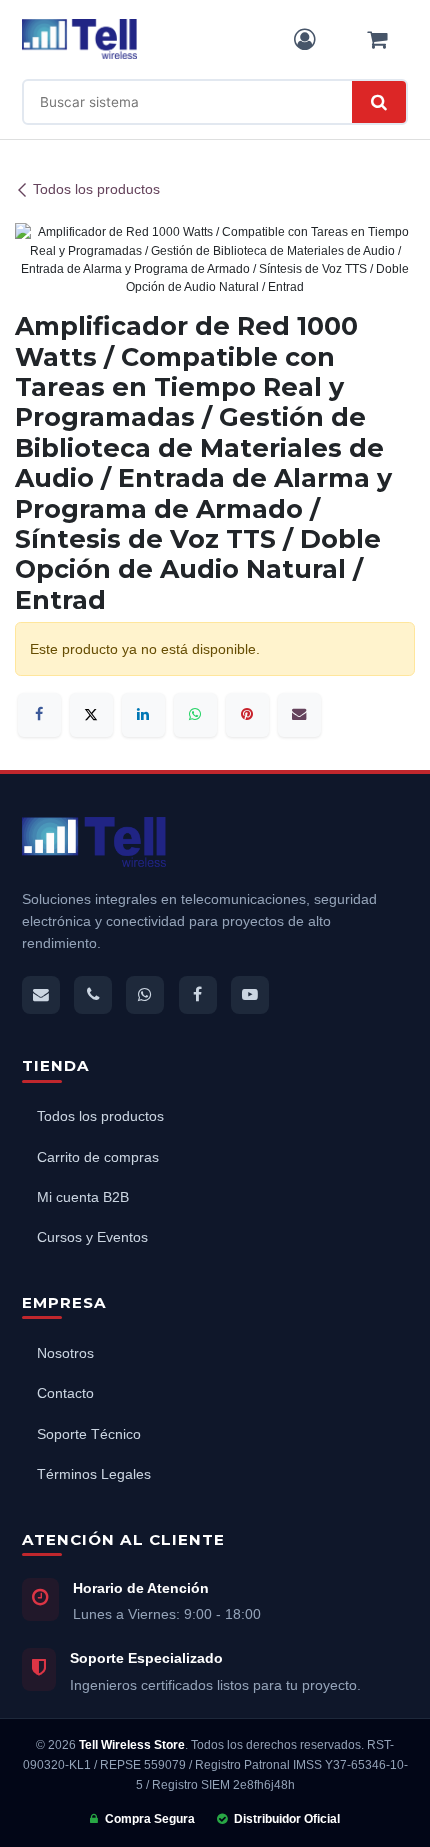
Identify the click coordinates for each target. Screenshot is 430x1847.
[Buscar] (379, 102)
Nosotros (65, 1353)
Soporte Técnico (89, 1434)
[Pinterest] (247, 714)
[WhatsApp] (195, 714)
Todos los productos (96, 190)
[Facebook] (39, 714)
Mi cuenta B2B (83, 1197)
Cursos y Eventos (92, 1237)
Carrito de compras (98, 1157)
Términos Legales (94, 1474)
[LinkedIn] (143, 714)
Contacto (65, 1393)
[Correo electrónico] (299, 714)
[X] (91, 714)
